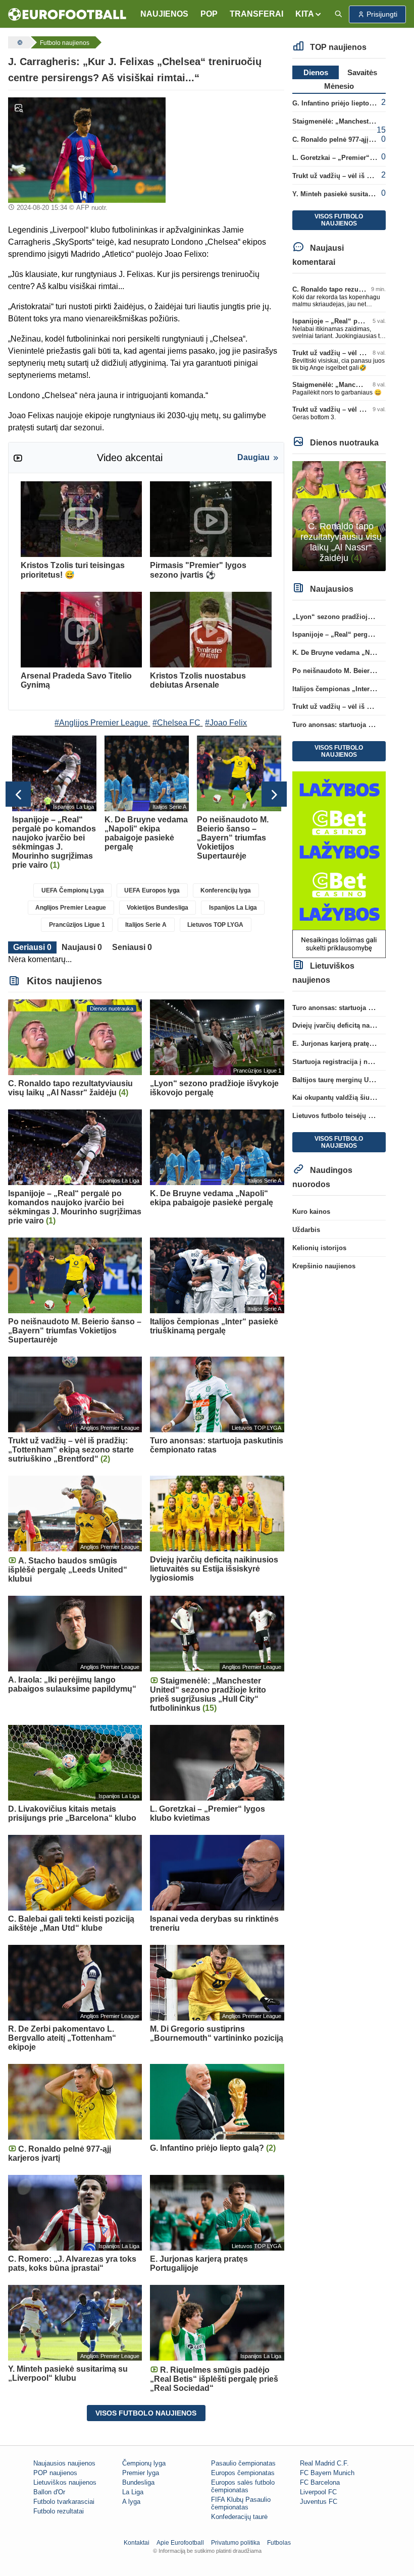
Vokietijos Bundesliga (158, 908)
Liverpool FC (318, 2492)
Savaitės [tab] (362, 72)
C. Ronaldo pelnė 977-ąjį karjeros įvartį (353, 139)
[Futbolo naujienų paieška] (338, 14)
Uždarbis (306, 1230)
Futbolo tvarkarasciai (64, 2502)
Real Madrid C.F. (324, 2463)
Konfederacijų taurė (239, 2517)
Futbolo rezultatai (59, 2511)
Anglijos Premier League (71, 908)
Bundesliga (138, 2482)
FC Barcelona (320, 2482)
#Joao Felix (226, 723)
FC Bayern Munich (327, 2473)
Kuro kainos (311, 1212)
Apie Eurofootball (180, 2543)
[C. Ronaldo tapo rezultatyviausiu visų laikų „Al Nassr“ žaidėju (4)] (339, 515)
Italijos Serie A (146, 925)
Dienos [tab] (316, 72)
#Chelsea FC (176, 723)
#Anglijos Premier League (101, 723)
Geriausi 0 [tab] (32, 947)
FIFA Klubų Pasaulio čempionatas (241, 2503)
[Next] (274, 794)
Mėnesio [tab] (339, 86)
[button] (309, 14)
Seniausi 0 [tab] (132, 947)
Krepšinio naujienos (324, 1266)
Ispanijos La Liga (233, 908)
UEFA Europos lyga (152, 890)
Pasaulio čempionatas (243, 2463)
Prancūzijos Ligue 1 (77, 925)
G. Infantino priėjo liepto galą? (340, 103)
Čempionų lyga (144, 2463)
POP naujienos (55, 2473)
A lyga (131, 2502)
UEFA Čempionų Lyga (73, 890)
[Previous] (18, 794)
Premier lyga (141, 2473)
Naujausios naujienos (64, 2463)
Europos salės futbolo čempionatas (243, 2486)
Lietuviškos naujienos (65, 2482)
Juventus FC (319, 2502)
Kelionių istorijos (319, 1248)
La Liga (133, 2492)
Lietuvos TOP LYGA (215, 925)
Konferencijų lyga (226, 890)
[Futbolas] (19, 42)
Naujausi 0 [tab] (82, 947)
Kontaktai (137, 2543)
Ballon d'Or (49, 2492)
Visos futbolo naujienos (146, 2413)
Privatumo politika (236, 2543)
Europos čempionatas (243, 2473)
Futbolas (279, 2543)
